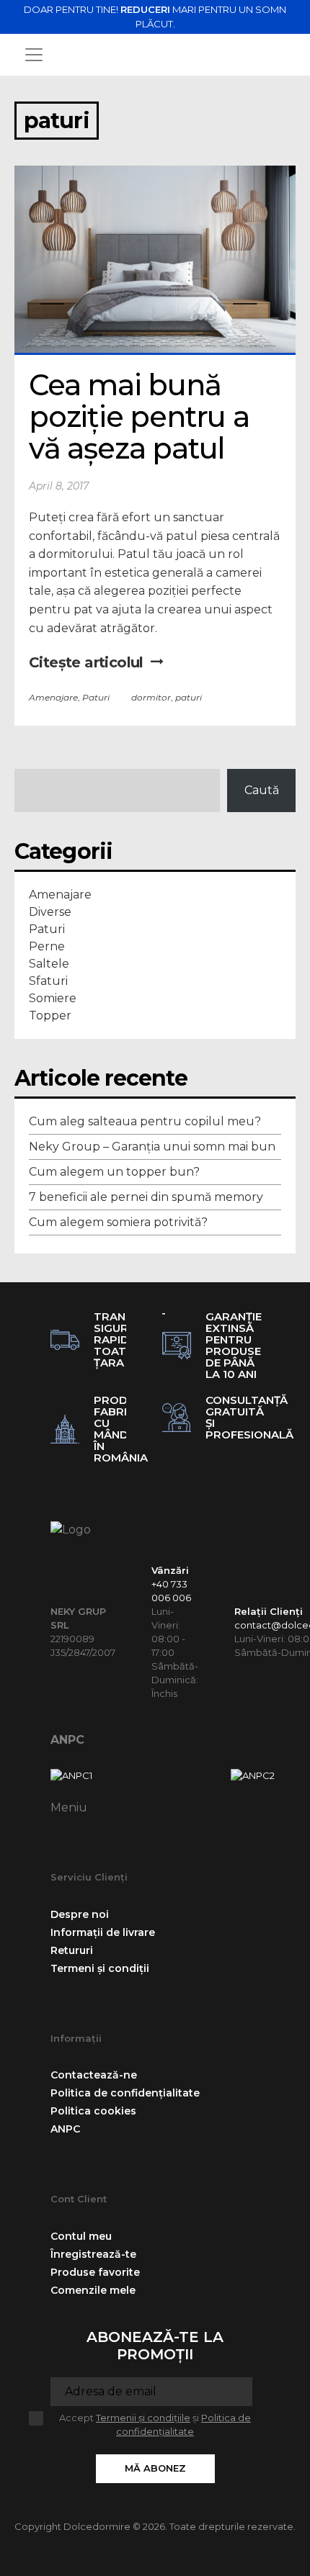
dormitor (151, 697)
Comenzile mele (93, 2290)
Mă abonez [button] (155, 2468)
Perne (47, 946)
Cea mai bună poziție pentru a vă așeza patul (143, 416)
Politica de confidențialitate (125, 2093)
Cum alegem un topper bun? (114, 1172)
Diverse (50, 912)
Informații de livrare (103, 1932)
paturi (189, 697)
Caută (262, 790)
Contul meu (81, 2236)
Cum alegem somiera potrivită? (118, 1222)
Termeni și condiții (100, 1968)
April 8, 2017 (59, 486)
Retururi (72, 1950)
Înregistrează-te (93, 2254)
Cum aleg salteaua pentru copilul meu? (145, 1121)
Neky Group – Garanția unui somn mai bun (152, 1147)
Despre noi (80, 1914)
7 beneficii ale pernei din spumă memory (146, 1197)
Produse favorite (95, 2272)
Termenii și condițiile (143, 2418)
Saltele (49, 964)
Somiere (53, 998)
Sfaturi (48, 981)
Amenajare (53, 697)
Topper (50, 1015)
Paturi (96, 697)
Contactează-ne (94, 2075)
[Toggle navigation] (34, 55)
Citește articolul (86, 662)
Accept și (155, 2425)
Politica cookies (93, 2111)
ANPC (67, 1740)
